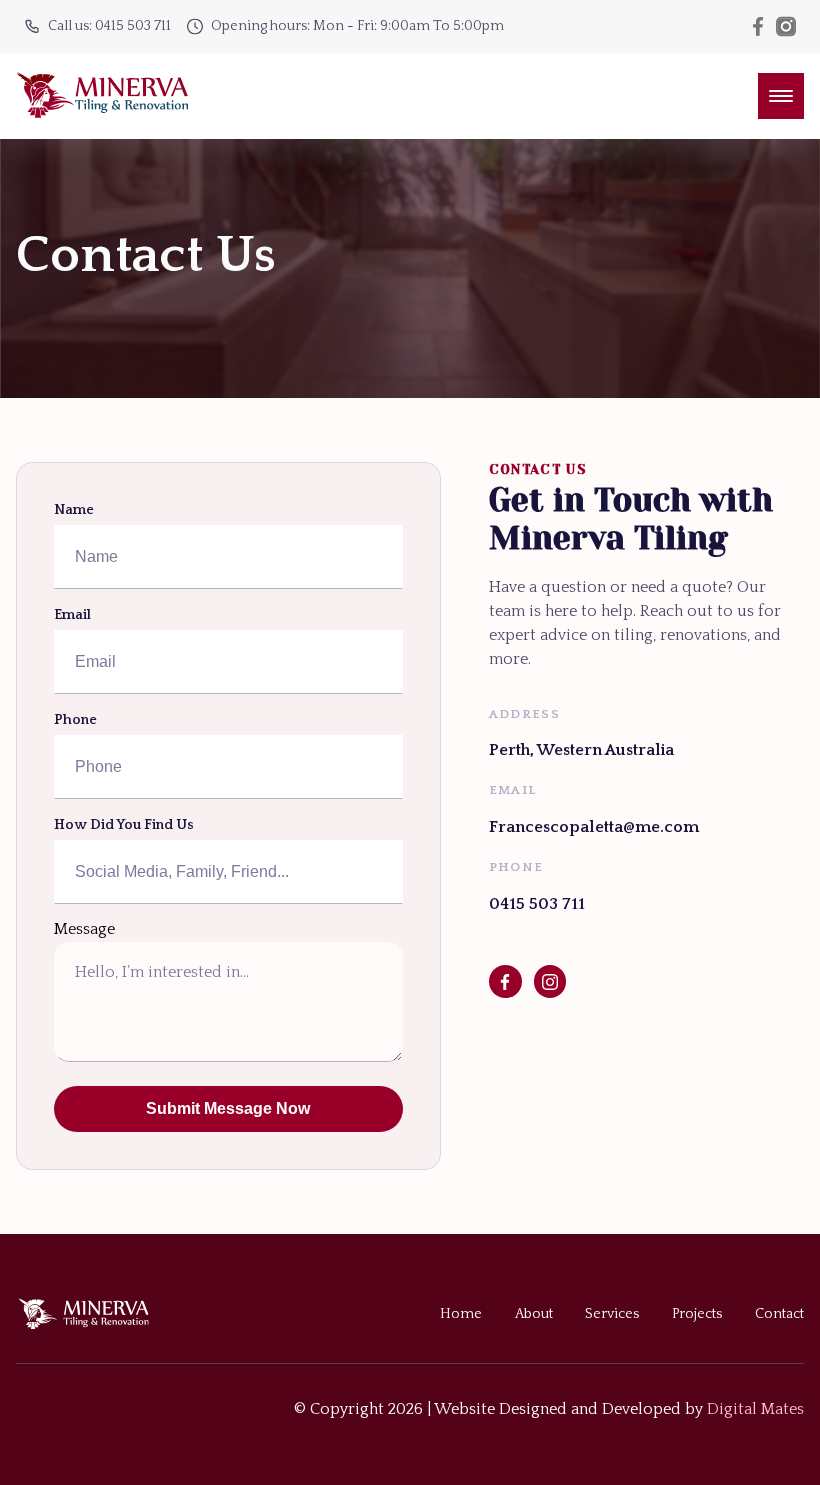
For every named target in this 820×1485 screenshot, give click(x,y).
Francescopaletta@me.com (594, 827)
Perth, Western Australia (581, 750)
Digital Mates (755, 1409)
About (534, 1314)
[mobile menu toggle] (781, 96)
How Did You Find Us (124, 825)
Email (72, 615)
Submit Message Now (228, 1108)
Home (461, 1314)
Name (74, 510)
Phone (75, 720)
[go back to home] (100, 1314)
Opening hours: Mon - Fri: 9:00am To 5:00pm (357, 26)
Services (612, 1314)
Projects (697, 1314)
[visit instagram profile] (550, 981)
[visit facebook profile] (505, 981)
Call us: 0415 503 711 (109, 26)
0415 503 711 (537, 904)
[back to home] (102, 96)
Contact (779, 1314)
